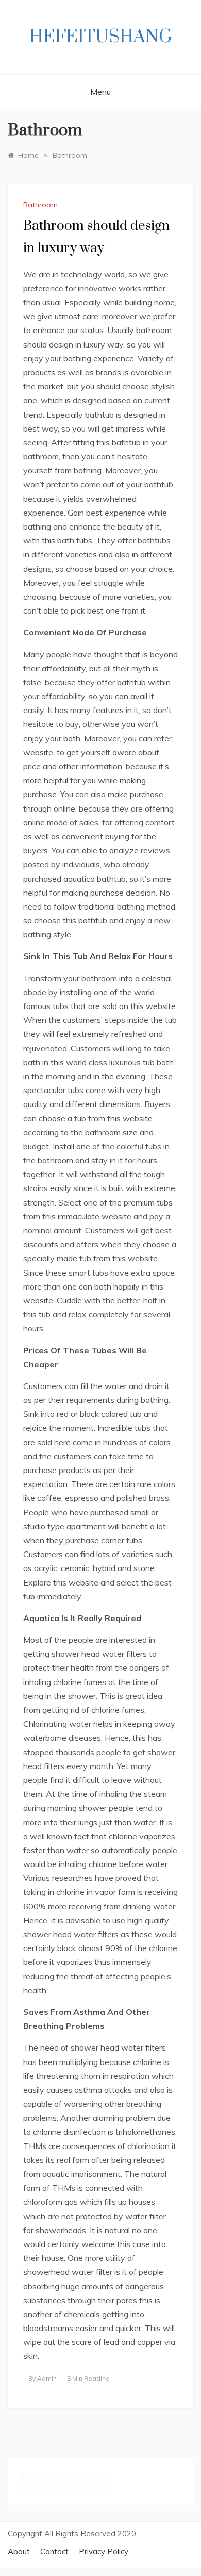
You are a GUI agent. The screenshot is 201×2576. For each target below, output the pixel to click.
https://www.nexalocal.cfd (64, 2488)
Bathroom (40, 205)
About (19, 2552)
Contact (54, 2552)
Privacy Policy (104, 2552)
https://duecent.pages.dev (64, 2475)
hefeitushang (101, 37)
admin (47, 2378)
